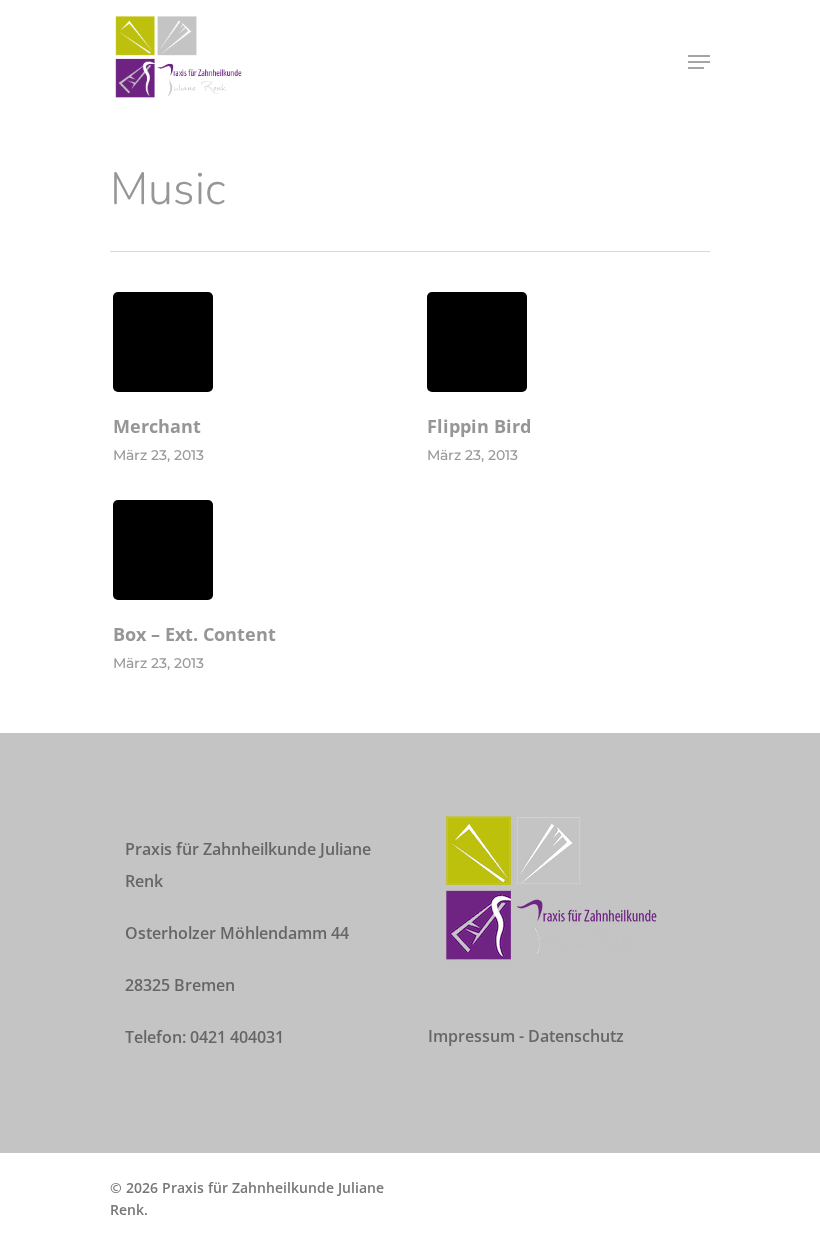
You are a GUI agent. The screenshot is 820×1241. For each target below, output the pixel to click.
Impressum (471, 1036)
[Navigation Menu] (699, 62)
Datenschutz (576, 1036)
